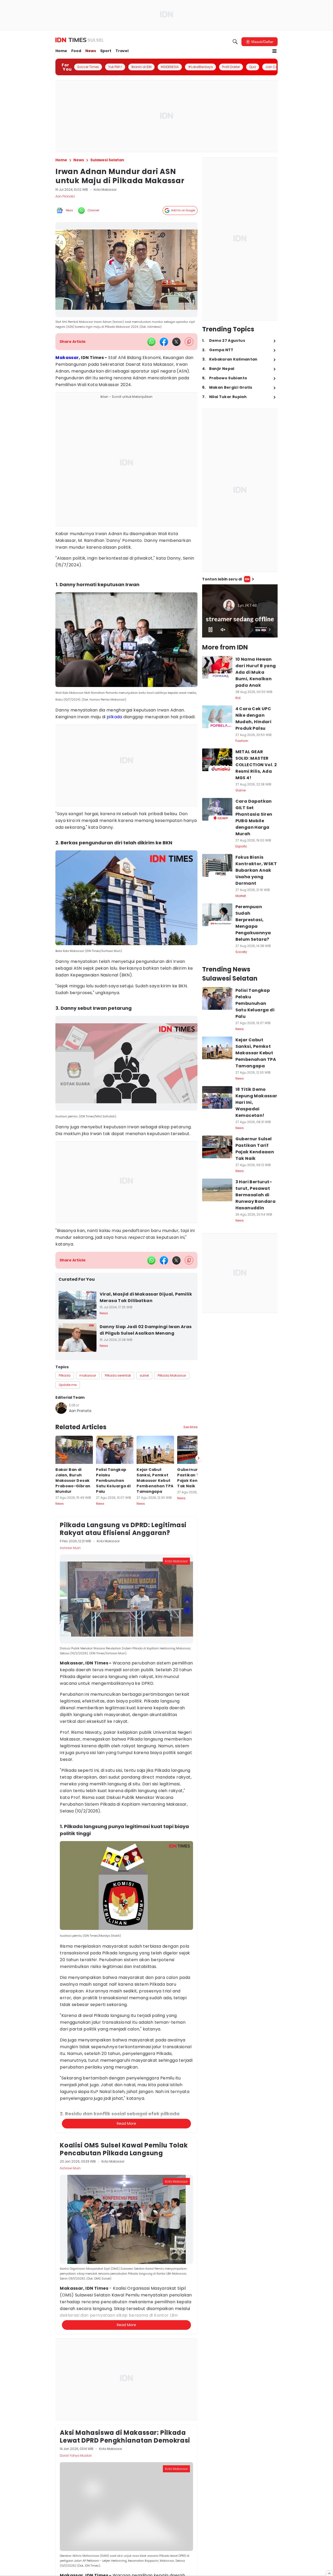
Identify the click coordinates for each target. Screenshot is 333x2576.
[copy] (189, 342)
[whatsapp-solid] (151, 342)
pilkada (114, 717)
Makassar (67, 358)
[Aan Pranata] (61, 1408)
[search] (235, 42)
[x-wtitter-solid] (176, 342)
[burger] (274, 51)
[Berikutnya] (198, 1741)
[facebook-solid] (164, 342)
